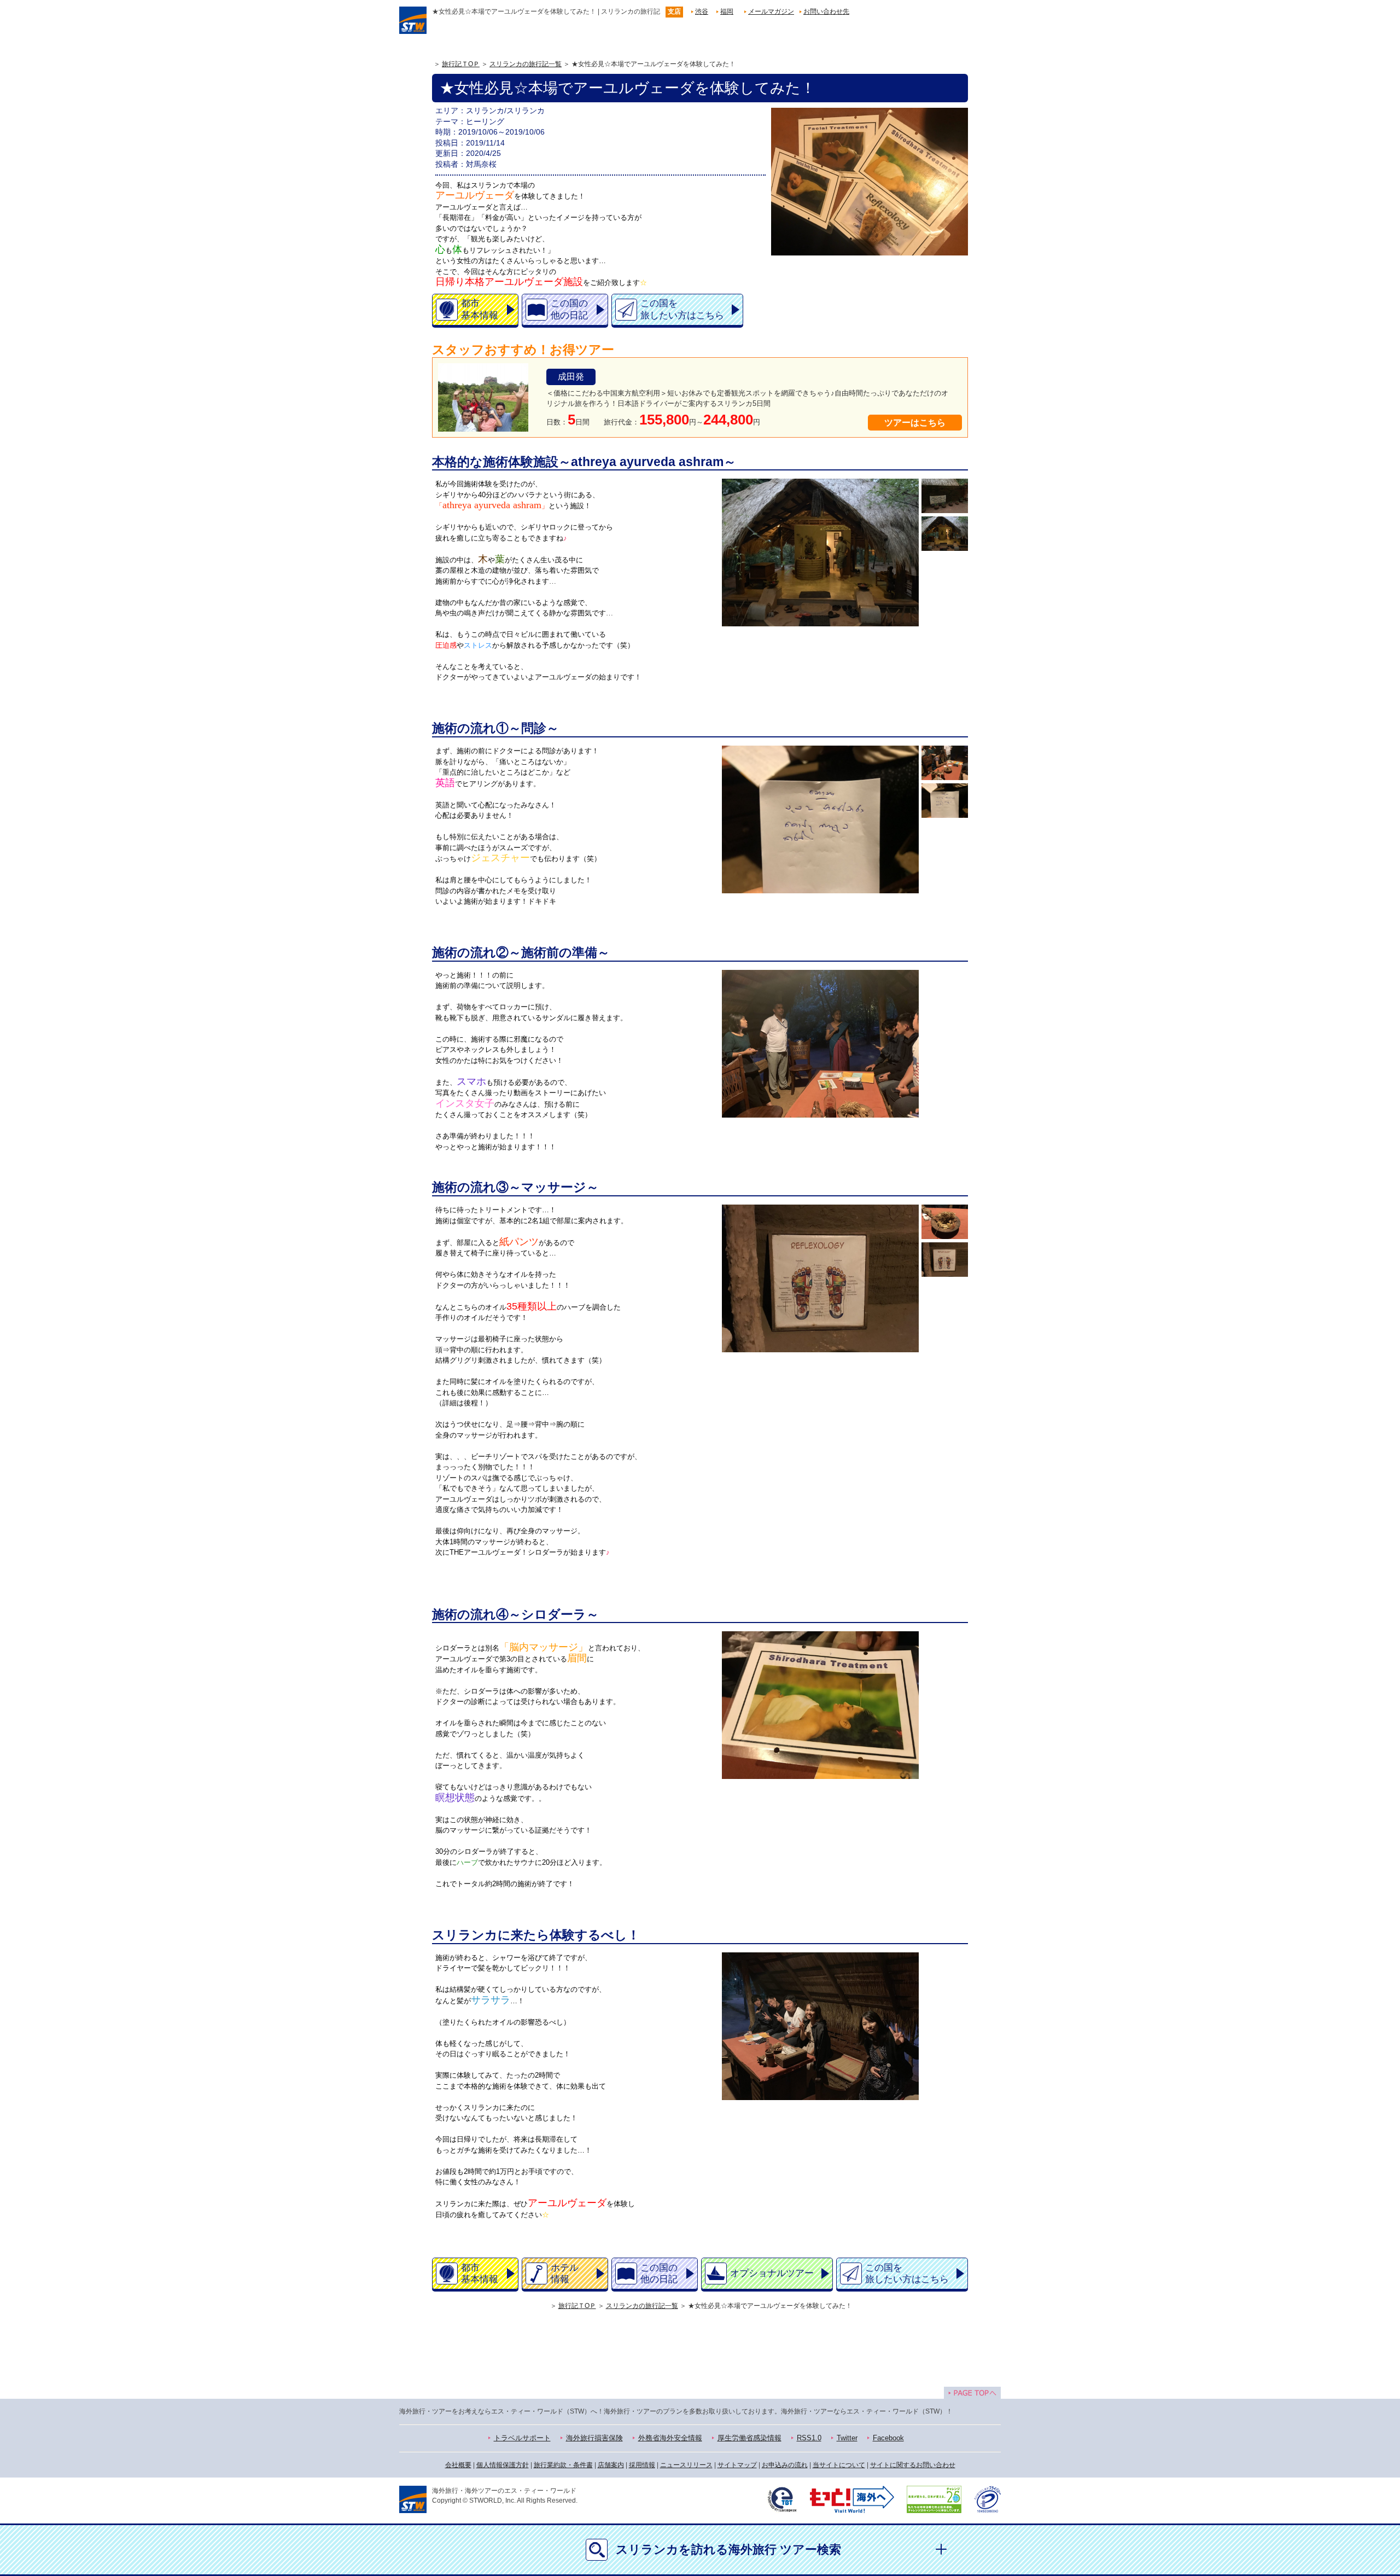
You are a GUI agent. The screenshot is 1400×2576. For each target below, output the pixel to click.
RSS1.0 (809, 2438)
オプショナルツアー (772, 2273)
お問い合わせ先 (826, 11)
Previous (724, 553)
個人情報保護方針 (503, 2465)
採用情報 (642, 2465)
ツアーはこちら (915, 423)
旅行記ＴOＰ (461, 64)
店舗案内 (611, 2465)
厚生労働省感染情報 (749, 2438)
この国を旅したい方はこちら (682, 309)
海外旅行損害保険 (594, 2438)
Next (916, 553)
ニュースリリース (686, 2465)
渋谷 (702, 11)
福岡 (727, 11)
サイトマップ (737, 2465)
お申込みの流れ (785, 2465)
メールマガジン (771, 11)
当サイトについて (839, 2465)
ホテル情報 (565, 2273)
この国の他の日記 (569, 309)
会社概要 (458, 2465)
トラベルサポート (522, 2438)
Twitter (847, 2438)
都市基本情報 (480, 309)
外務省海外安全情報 (670, 2438)
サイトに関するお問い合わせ (913, 2465)
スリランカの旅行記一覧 (526, 64)
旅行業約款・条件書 (563, 2465)
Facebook (888, 2438)
